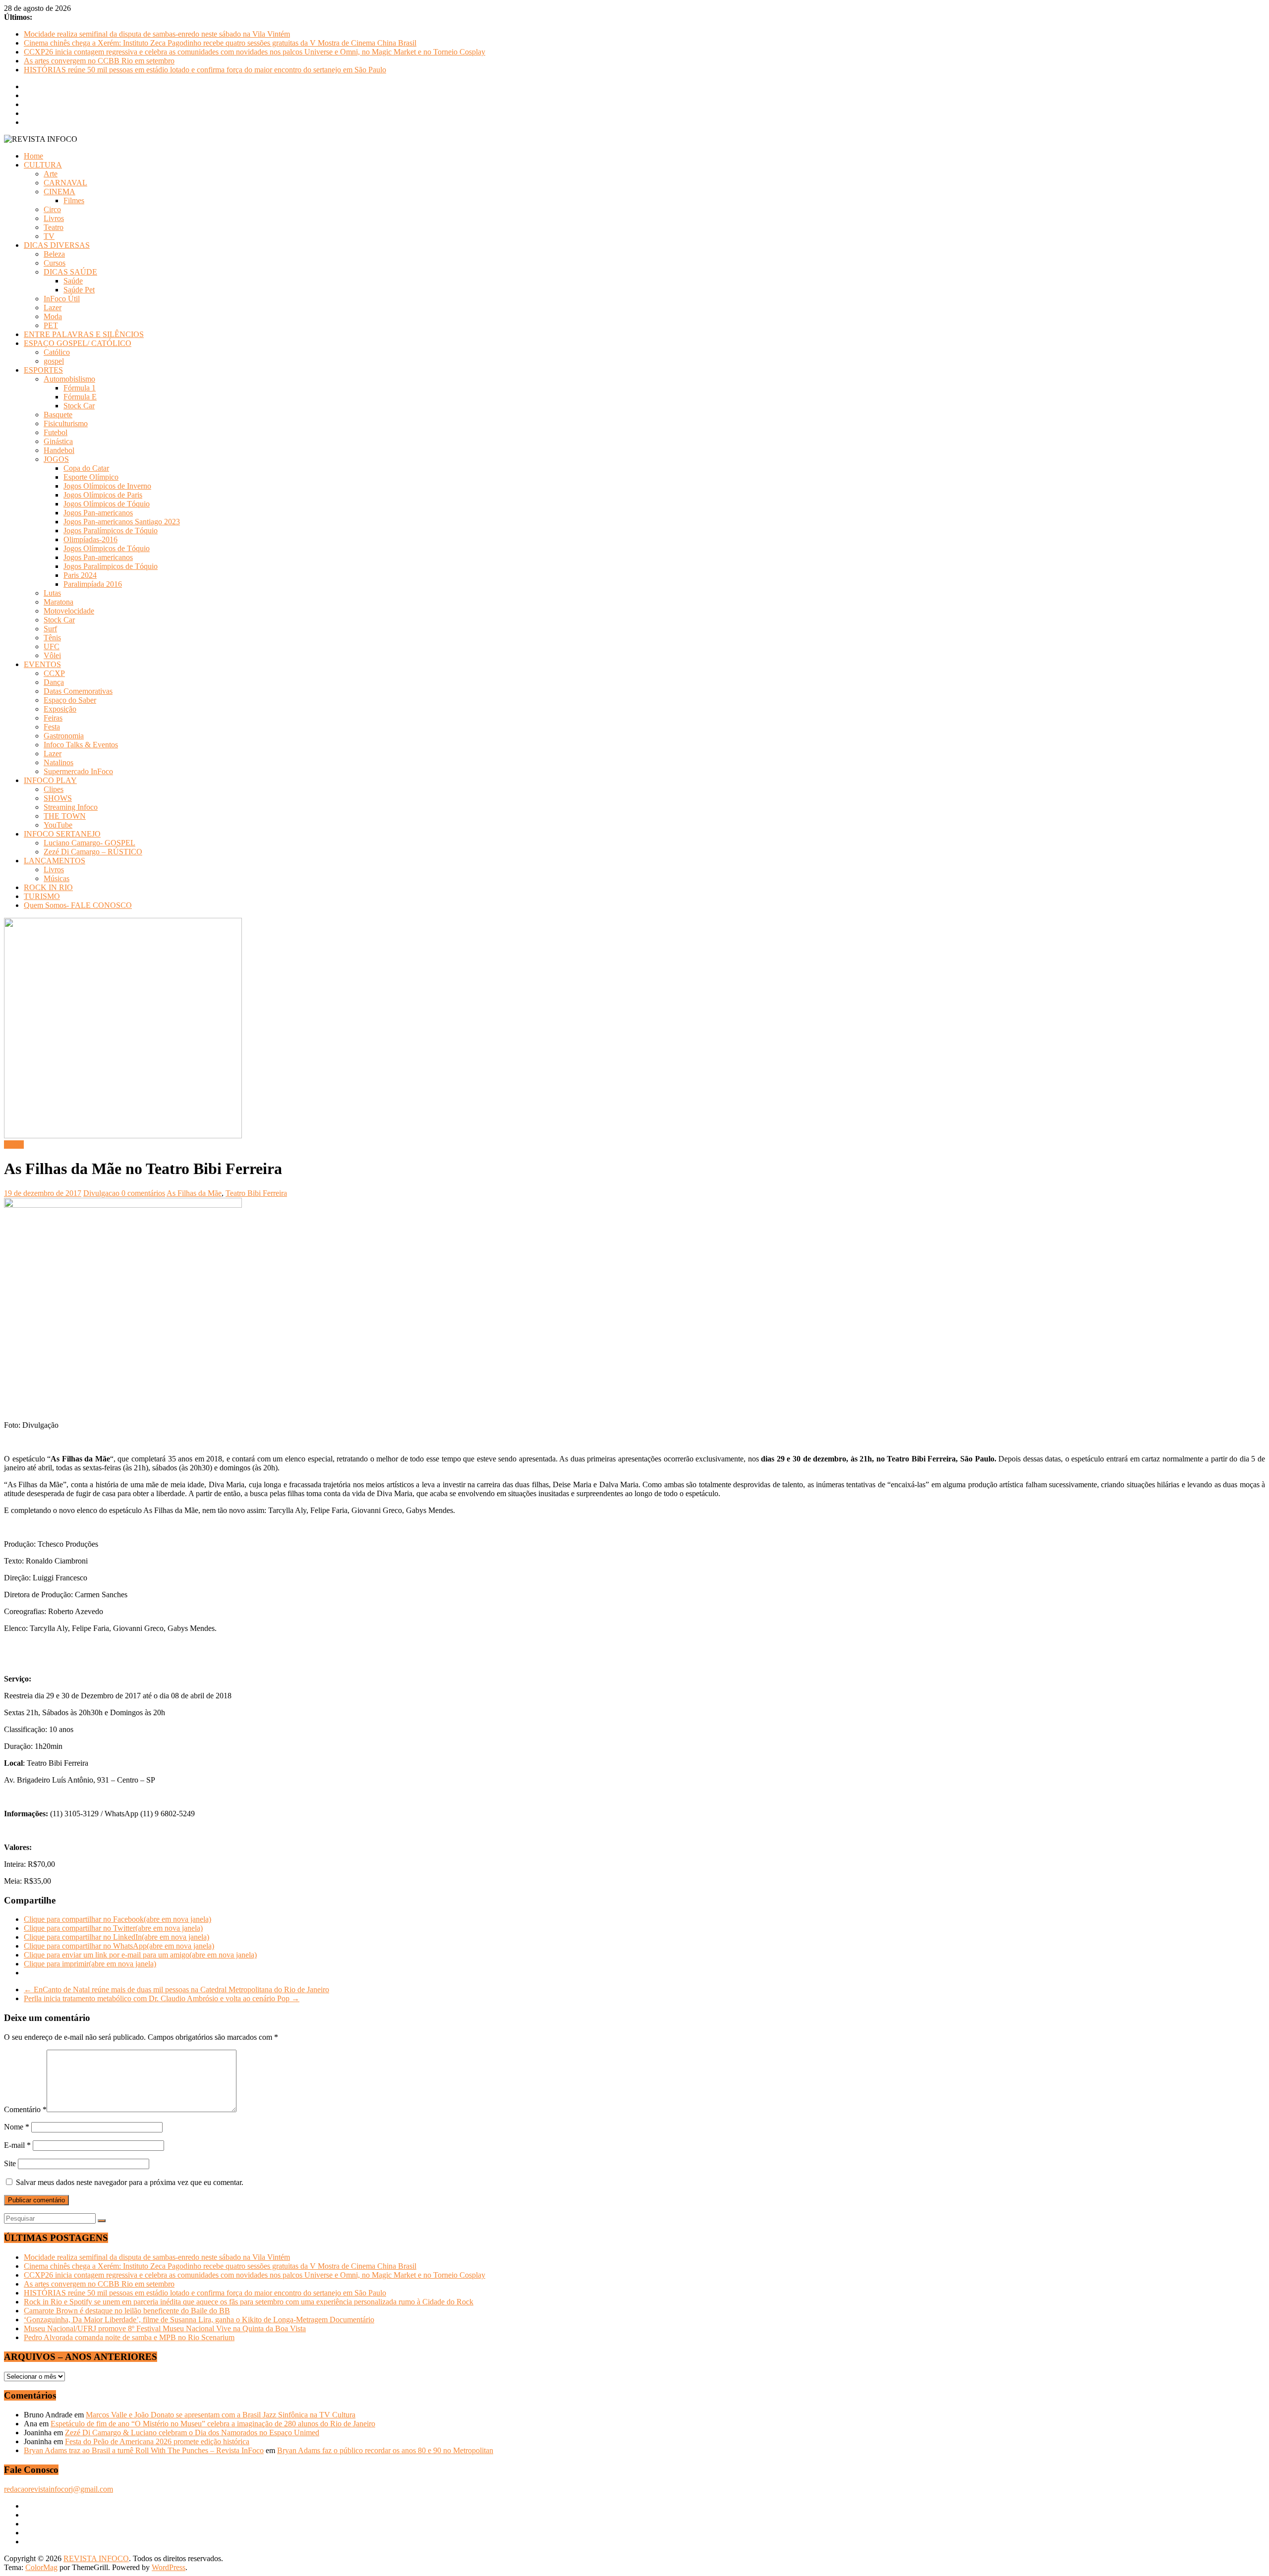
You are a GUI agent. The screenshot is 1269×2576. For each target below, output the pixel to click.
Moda (53, 316)
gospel (54, 361)
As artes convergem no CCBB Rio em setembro (99, 61)
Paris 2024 (80, 575)
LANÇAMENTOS (55, 861)
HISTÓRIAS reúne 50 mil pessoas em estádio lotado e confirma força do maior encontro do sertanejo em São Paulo (205, 70)
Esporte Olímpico (91, 477)
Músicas (57, 878)
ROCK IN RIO (48, 887)
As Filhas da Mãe (194, 1193)
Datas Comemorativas (78, 691)
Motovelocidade (69, 611)
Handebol (59, 450)
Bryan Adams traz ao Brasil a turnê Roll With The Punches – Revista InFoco (144, 2450)
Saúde (73, 281)
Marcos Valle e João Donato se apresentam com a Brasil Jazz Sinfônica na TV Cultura (221, 2415)
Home (33, 156)
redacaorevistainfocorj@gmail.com (58, 2489)
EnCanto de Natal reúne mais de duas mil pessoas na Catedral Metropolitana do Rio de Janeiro (176, 1989)
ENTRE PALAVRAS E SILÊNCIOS (84, 334)
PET (51, 325)
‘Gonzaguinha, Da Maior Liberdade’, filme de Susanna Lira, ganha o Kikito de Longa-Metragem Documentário (199, 2320)
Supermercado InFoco (78, 771)
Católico (57, 352)
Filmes (74, 200)
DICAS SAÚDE (70, 272)
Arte (51, 174)
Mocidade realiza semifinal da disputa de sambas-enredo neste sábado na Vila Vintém (157, 34)
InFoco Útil (62, 299)
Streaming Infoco (71, 807)
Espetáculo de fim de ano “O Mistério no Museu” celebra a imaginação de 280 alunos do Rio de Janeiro (213, 2424)
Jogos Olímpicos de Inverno (107, 486)
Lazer (53, 308)
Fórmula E (80, 397)
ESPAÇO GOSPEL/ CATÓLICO (78, 343)
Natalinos (58, 762)
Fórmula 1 (80, 388)
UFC (52, 646)
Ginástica (58, 441)
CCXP (54, 673)
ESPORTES (43, 370)
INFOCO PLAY (50, 780)
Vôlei (52, 655)
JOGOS (56, 459)
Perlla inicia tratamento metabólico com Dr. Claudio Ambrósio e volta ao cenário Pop (162, 1998)
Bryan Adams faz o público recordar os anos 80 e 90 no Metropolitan (385, 2450)
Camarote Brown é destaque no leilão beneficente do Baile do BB (127, 2311)
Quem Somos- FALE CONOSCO (78, 905)
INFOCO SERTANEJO (62, 834)
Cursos (55, 263)
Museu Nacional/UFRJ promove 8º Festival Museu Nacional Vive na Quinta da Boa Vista (165, 2328)
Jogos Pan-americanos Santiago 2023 (122, 522)
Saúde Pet (79, 290)
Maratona (58, 602)
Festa (52, 727)
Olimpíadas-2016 (90, 539)
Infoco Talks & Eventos (81, 745)
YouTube (58, 825)
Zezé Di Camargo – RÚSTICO (93, 852)
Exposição (60, 709)
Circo (52, 209)
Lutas (52, 593)
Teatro (54, 227)
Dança (54, 682)
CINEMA (59, 192)
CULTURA (43, 165)
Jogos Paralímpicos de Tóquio (111, 531)
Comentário (25, 2109)
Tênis (52, 638)
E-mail (17, 2145)
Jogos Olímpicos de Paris (103, 495)
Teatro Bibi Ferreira (256, 1193)
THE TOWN (65, 816)
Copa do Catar (86, 468)
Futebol (56, 432)
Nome (17, 2127)
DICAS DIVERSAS (57, 245)
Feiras (53, 718)
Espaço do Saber (70, 700)
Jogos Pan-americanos (98, 513)
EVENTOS (42, 664)
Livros (54, 218)
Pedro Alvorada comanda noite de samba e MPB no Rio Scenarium (129, 2337)
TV (49, 236)
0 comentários (143, 1193)
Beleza (54, 254)
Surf (50, 629)
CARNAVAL (65, 183)
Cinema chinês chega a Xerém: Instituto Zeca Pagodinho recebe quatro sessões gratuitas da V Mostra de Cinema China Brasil (220, 43)
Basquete (58, 415)
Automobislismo (69, 379)
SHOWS (58, 798)
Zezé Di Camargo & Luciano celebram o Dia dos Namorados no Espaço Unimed (192, 2433)
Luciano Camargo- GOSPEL (89, 843)
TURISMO (42, 896)
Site (10, 2163)
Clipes (54, 789)
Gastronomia (64, 736)
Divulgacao (102, 1193)
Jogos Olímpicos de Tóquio (107, 504)
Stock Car (79, 406)
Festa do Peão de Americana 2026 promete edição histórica (157, 2441)
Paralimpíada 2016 (93, 584)
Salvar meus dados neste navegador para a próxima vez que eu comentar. (130, 2182)
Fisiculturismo (66, 423)
